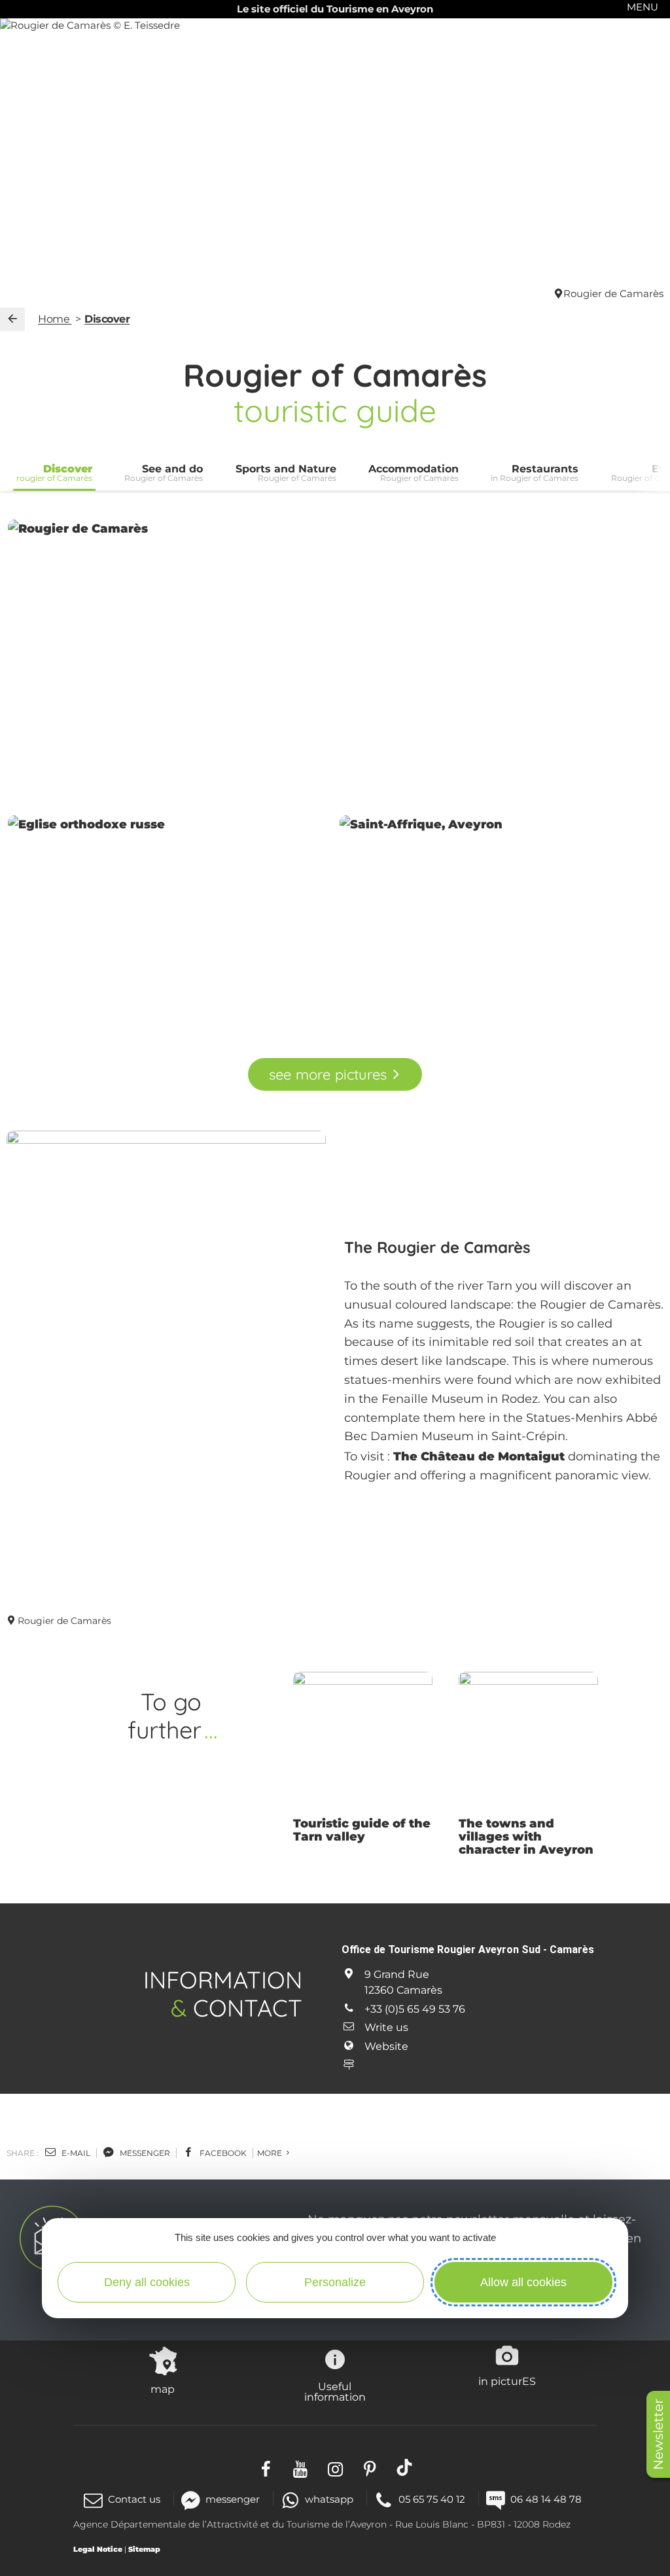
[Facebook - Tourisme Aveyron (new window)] (266, 2467)
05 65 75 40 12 (432, 2499)
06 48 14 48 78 (546, 2499)
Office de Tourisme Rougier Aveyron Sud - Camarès (468, 1950)
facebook (222, 2153)
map (163, 2389)
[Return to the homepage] (12, 319)
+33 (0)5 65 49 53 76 (415, 2009)
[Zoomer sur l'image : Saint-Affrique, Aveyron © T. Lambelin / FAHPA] (501, 921)
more (271, 2153)
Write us (386, 2027)
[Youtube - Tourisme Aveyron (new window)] (301, 2467)
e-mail (75, 2153)
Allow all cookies (523, 2282)
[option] (363, 1761)
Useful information (335, 2391)
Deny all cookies (147, 2282)
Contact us (134, 2499)
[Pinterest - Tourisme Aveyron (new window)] (370, 2467)
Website (386, 2046)
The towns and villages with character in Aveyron (526, 1837)
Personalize (335, 2282)
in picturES (507, 2381)
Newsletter (658, 2434)
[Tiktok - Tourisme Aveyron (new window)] (405, 2467)
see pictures (327, 1074)
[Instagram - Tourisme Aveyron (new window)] (335, 2467)
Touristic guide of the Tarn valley (362, 1830)
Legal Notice (98, 2549)
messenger (144, 2153)
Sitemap (144, 2549)
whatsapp (329, 2499)
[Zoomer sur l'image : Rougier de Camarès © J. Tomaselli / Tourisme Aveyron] (335, 663)
